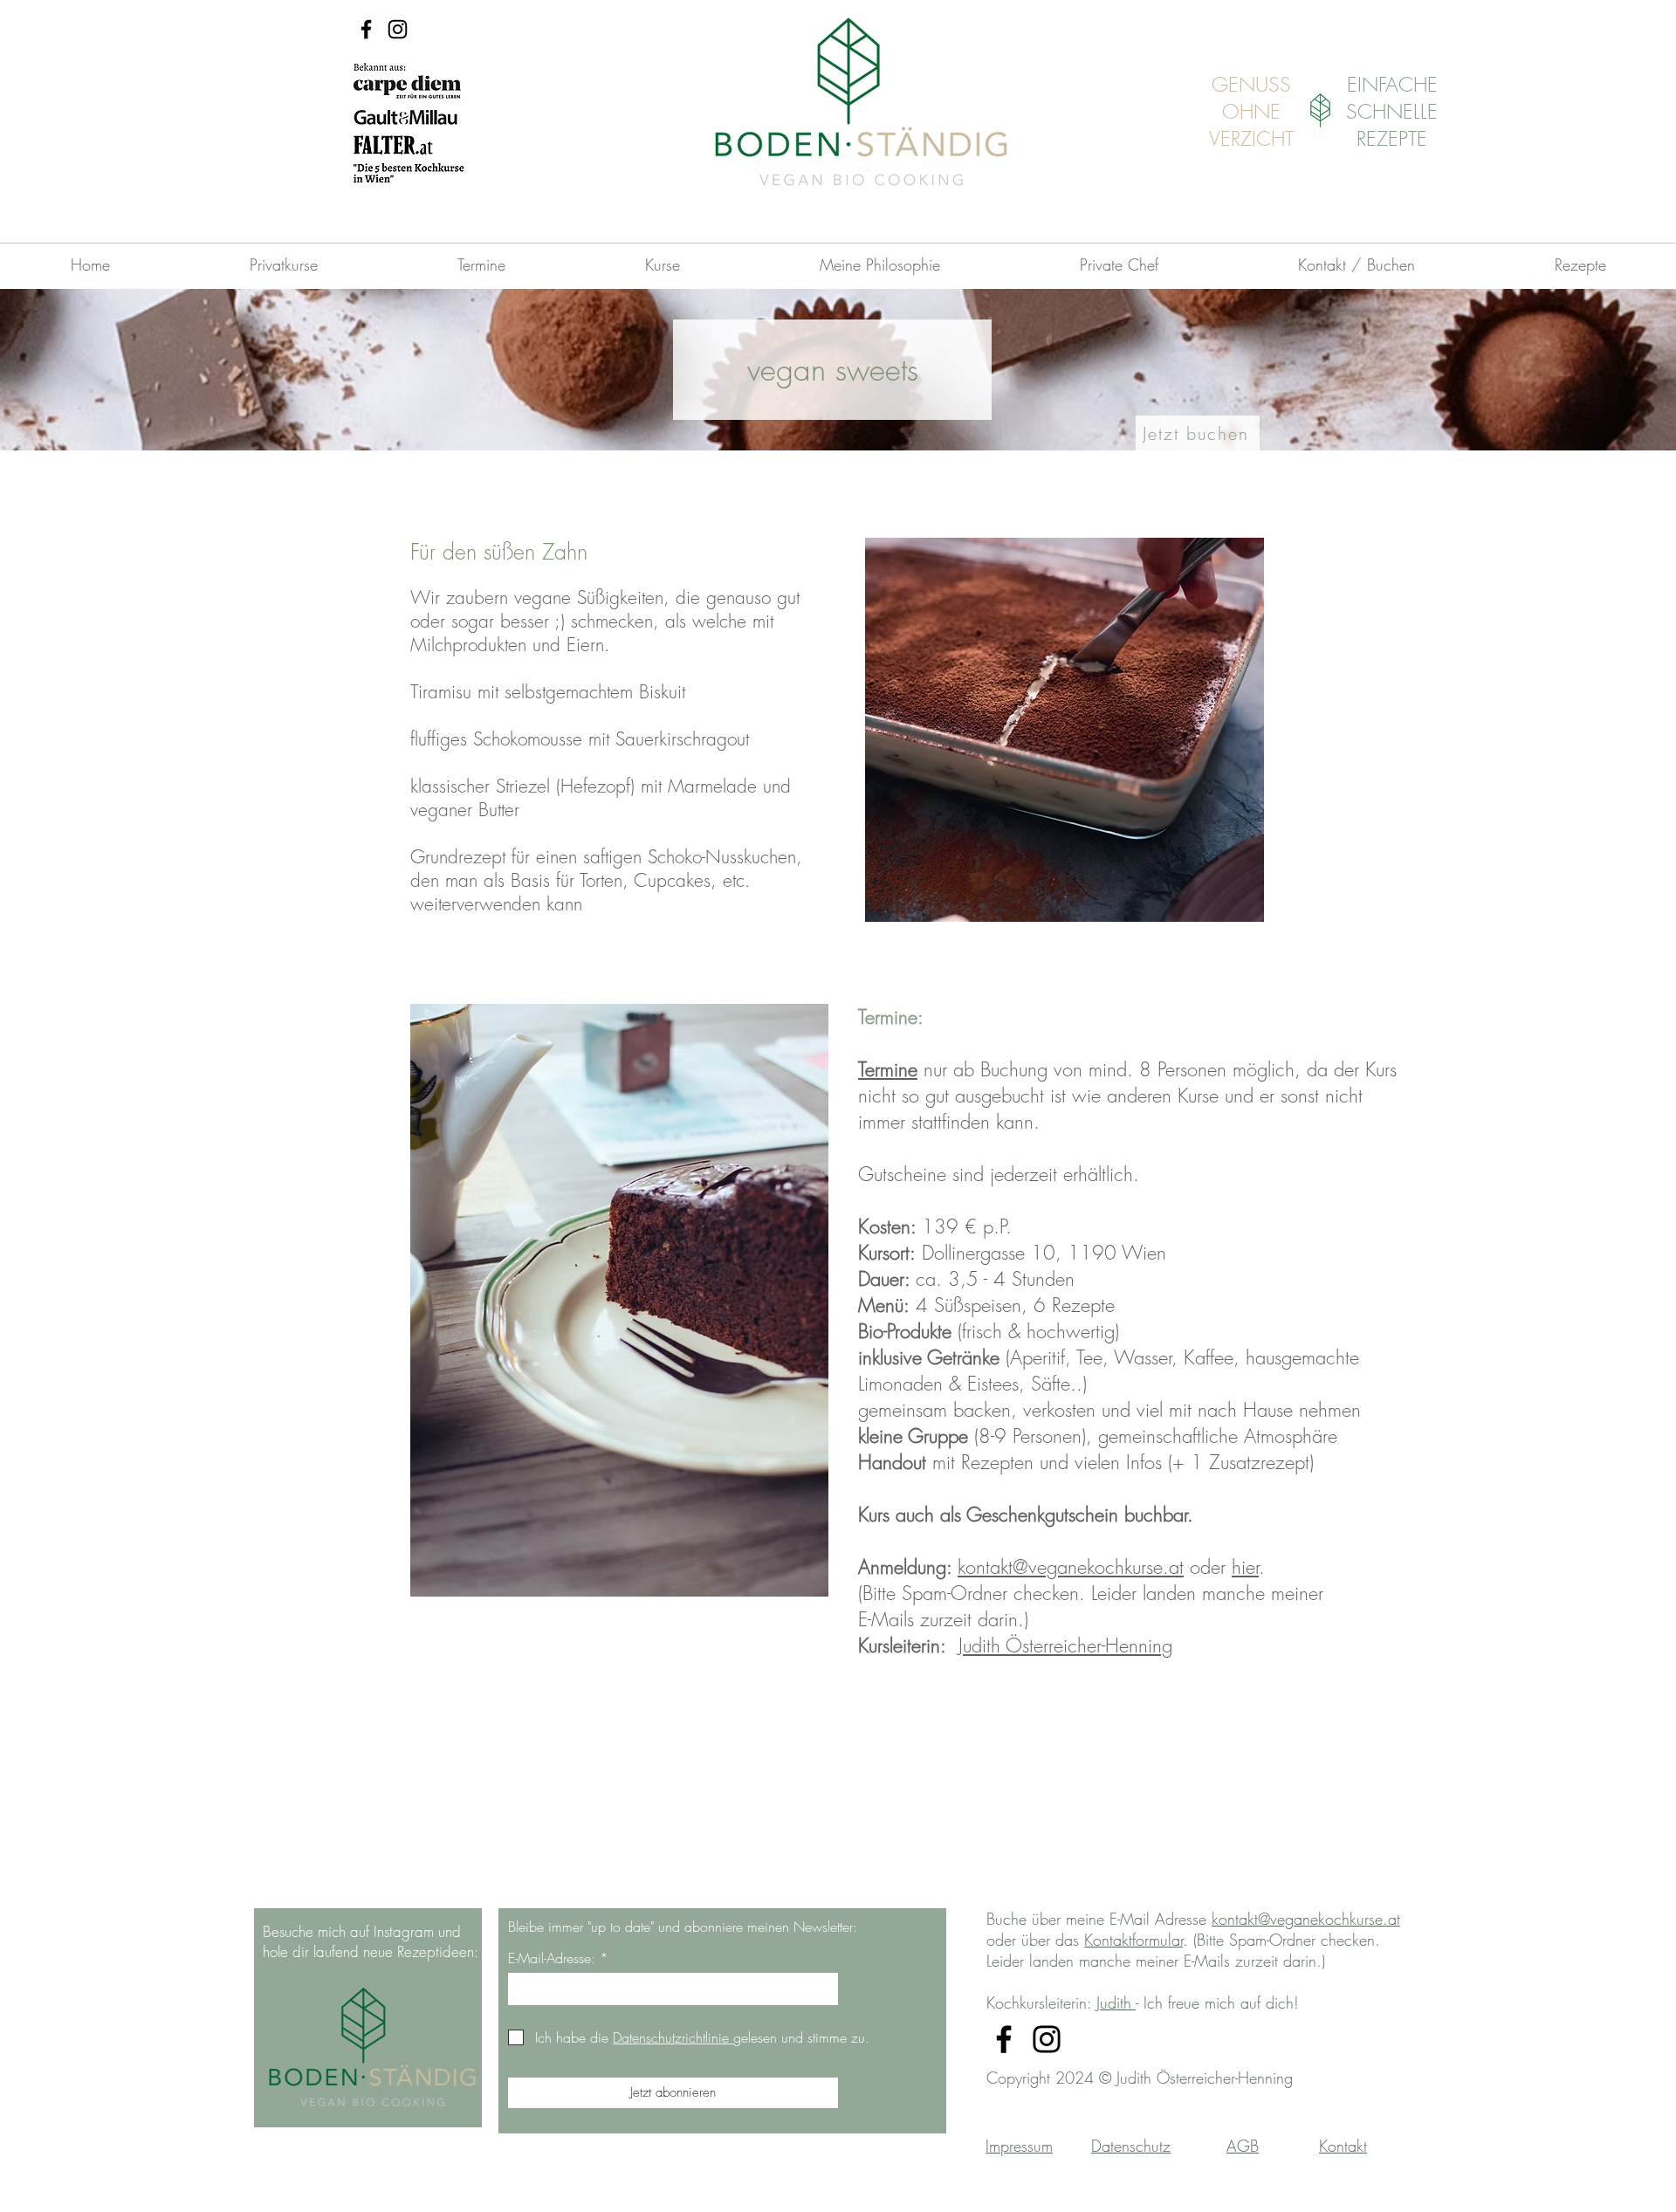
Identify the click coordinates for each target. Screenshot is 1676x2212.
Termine (888, 1069)
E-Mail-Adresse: (552, 1958)
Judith (1116, 2002)
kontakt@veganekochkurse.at (1071, 1567)
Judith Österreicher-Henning (1065, 1645)
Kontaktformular (1133, 1940)
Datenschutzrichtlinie (673, 2037)
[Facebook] (366, 29)
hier (1245, 1567)
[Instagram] (398, 29)
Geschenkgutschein (1045, 1515)
